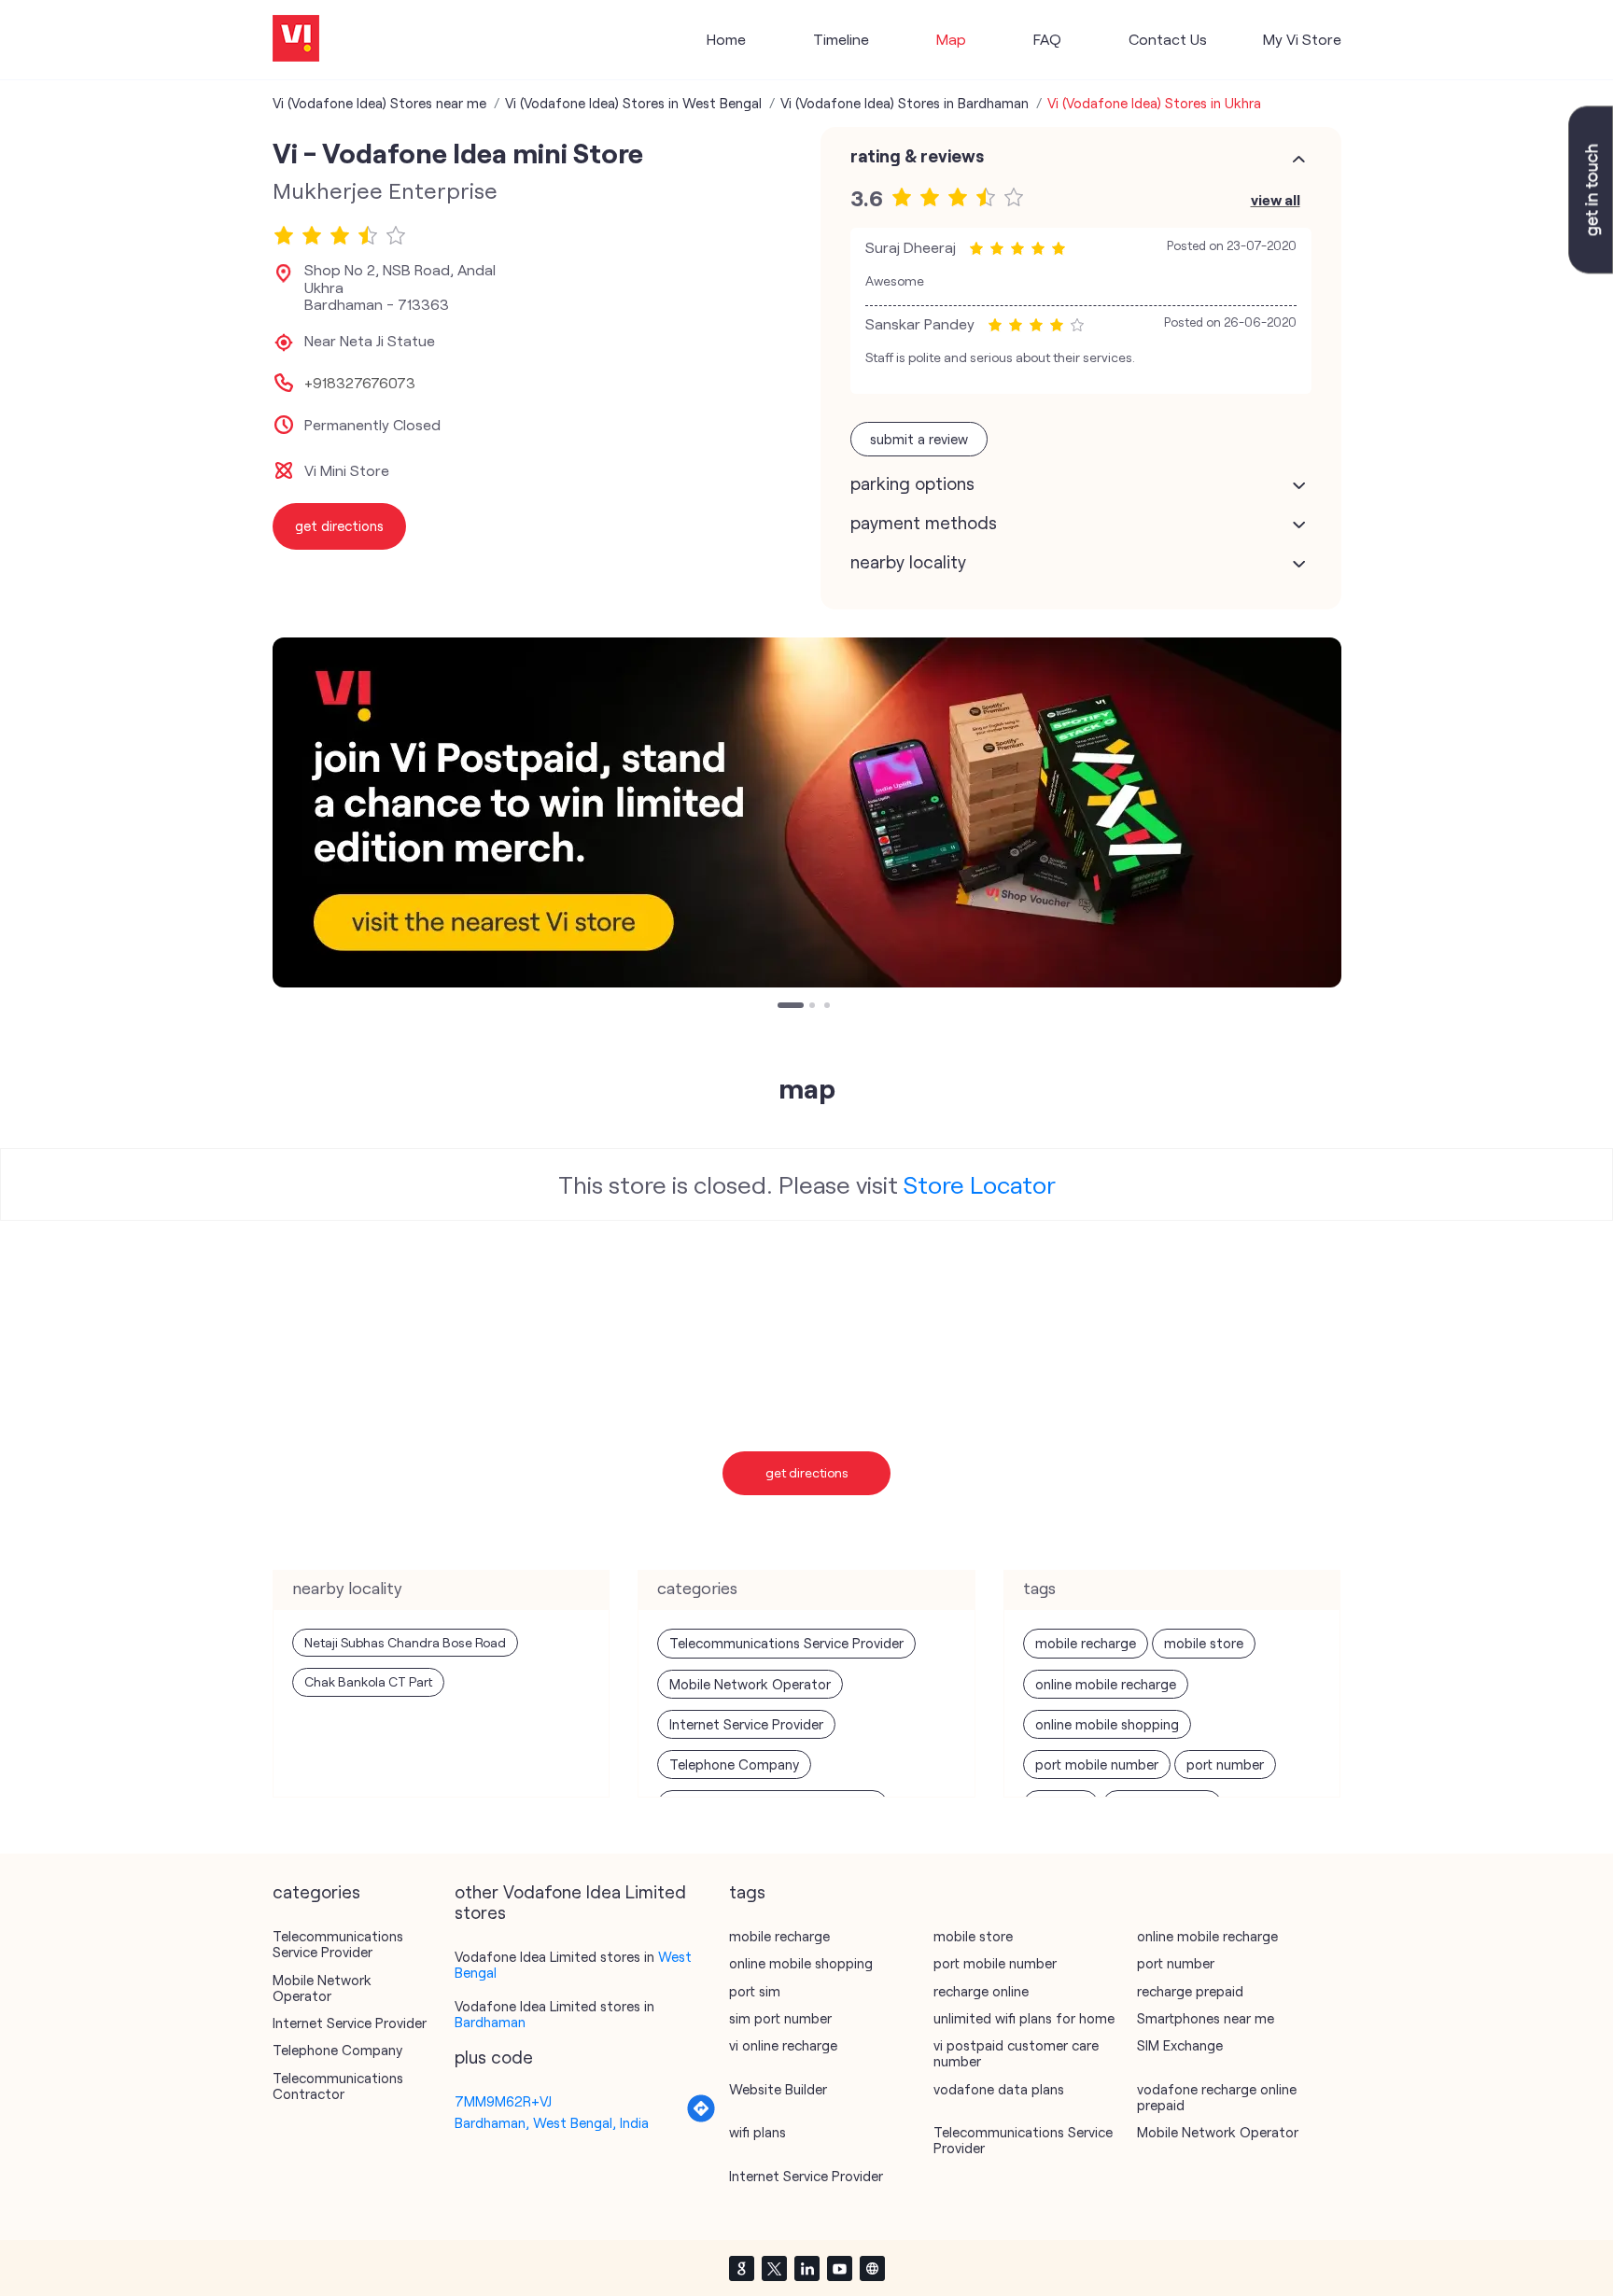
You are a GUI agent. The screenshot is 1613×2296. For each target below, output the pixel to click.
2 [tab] (814, 1007)
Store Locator (980, 1184)
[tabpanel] (807, 812)
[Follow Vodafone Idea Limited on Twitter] (774, 2268)
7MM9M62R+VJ (503, 2101)
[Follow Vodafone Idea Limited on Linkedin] (806, 2268)
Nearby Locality (908, 562)
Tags (747, 1892)
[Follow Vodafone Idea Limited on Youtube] (839, 2268)
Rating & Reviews (917, 156)
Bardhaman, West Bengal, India (552, 2122)
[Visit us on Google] (741, 2268)
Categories (316, 1892)
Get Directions (807, 1472)
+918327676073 (360, 383)
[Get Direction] (701, 2118)
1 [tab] (782, 1007)
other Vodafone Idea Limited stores (570, 1902)
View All (1276, 199)
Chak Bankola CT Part (368, 1681)
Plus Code (494, 2057)
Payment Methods (924, 523)
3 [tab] (829, 1007)
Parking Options (912, 483)
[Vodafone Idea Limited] (296, 40)
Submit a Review (919, 439)
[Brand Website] (872, 2268)
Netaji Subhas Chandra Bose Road (405, 1642)
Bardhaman (490, 2022)
